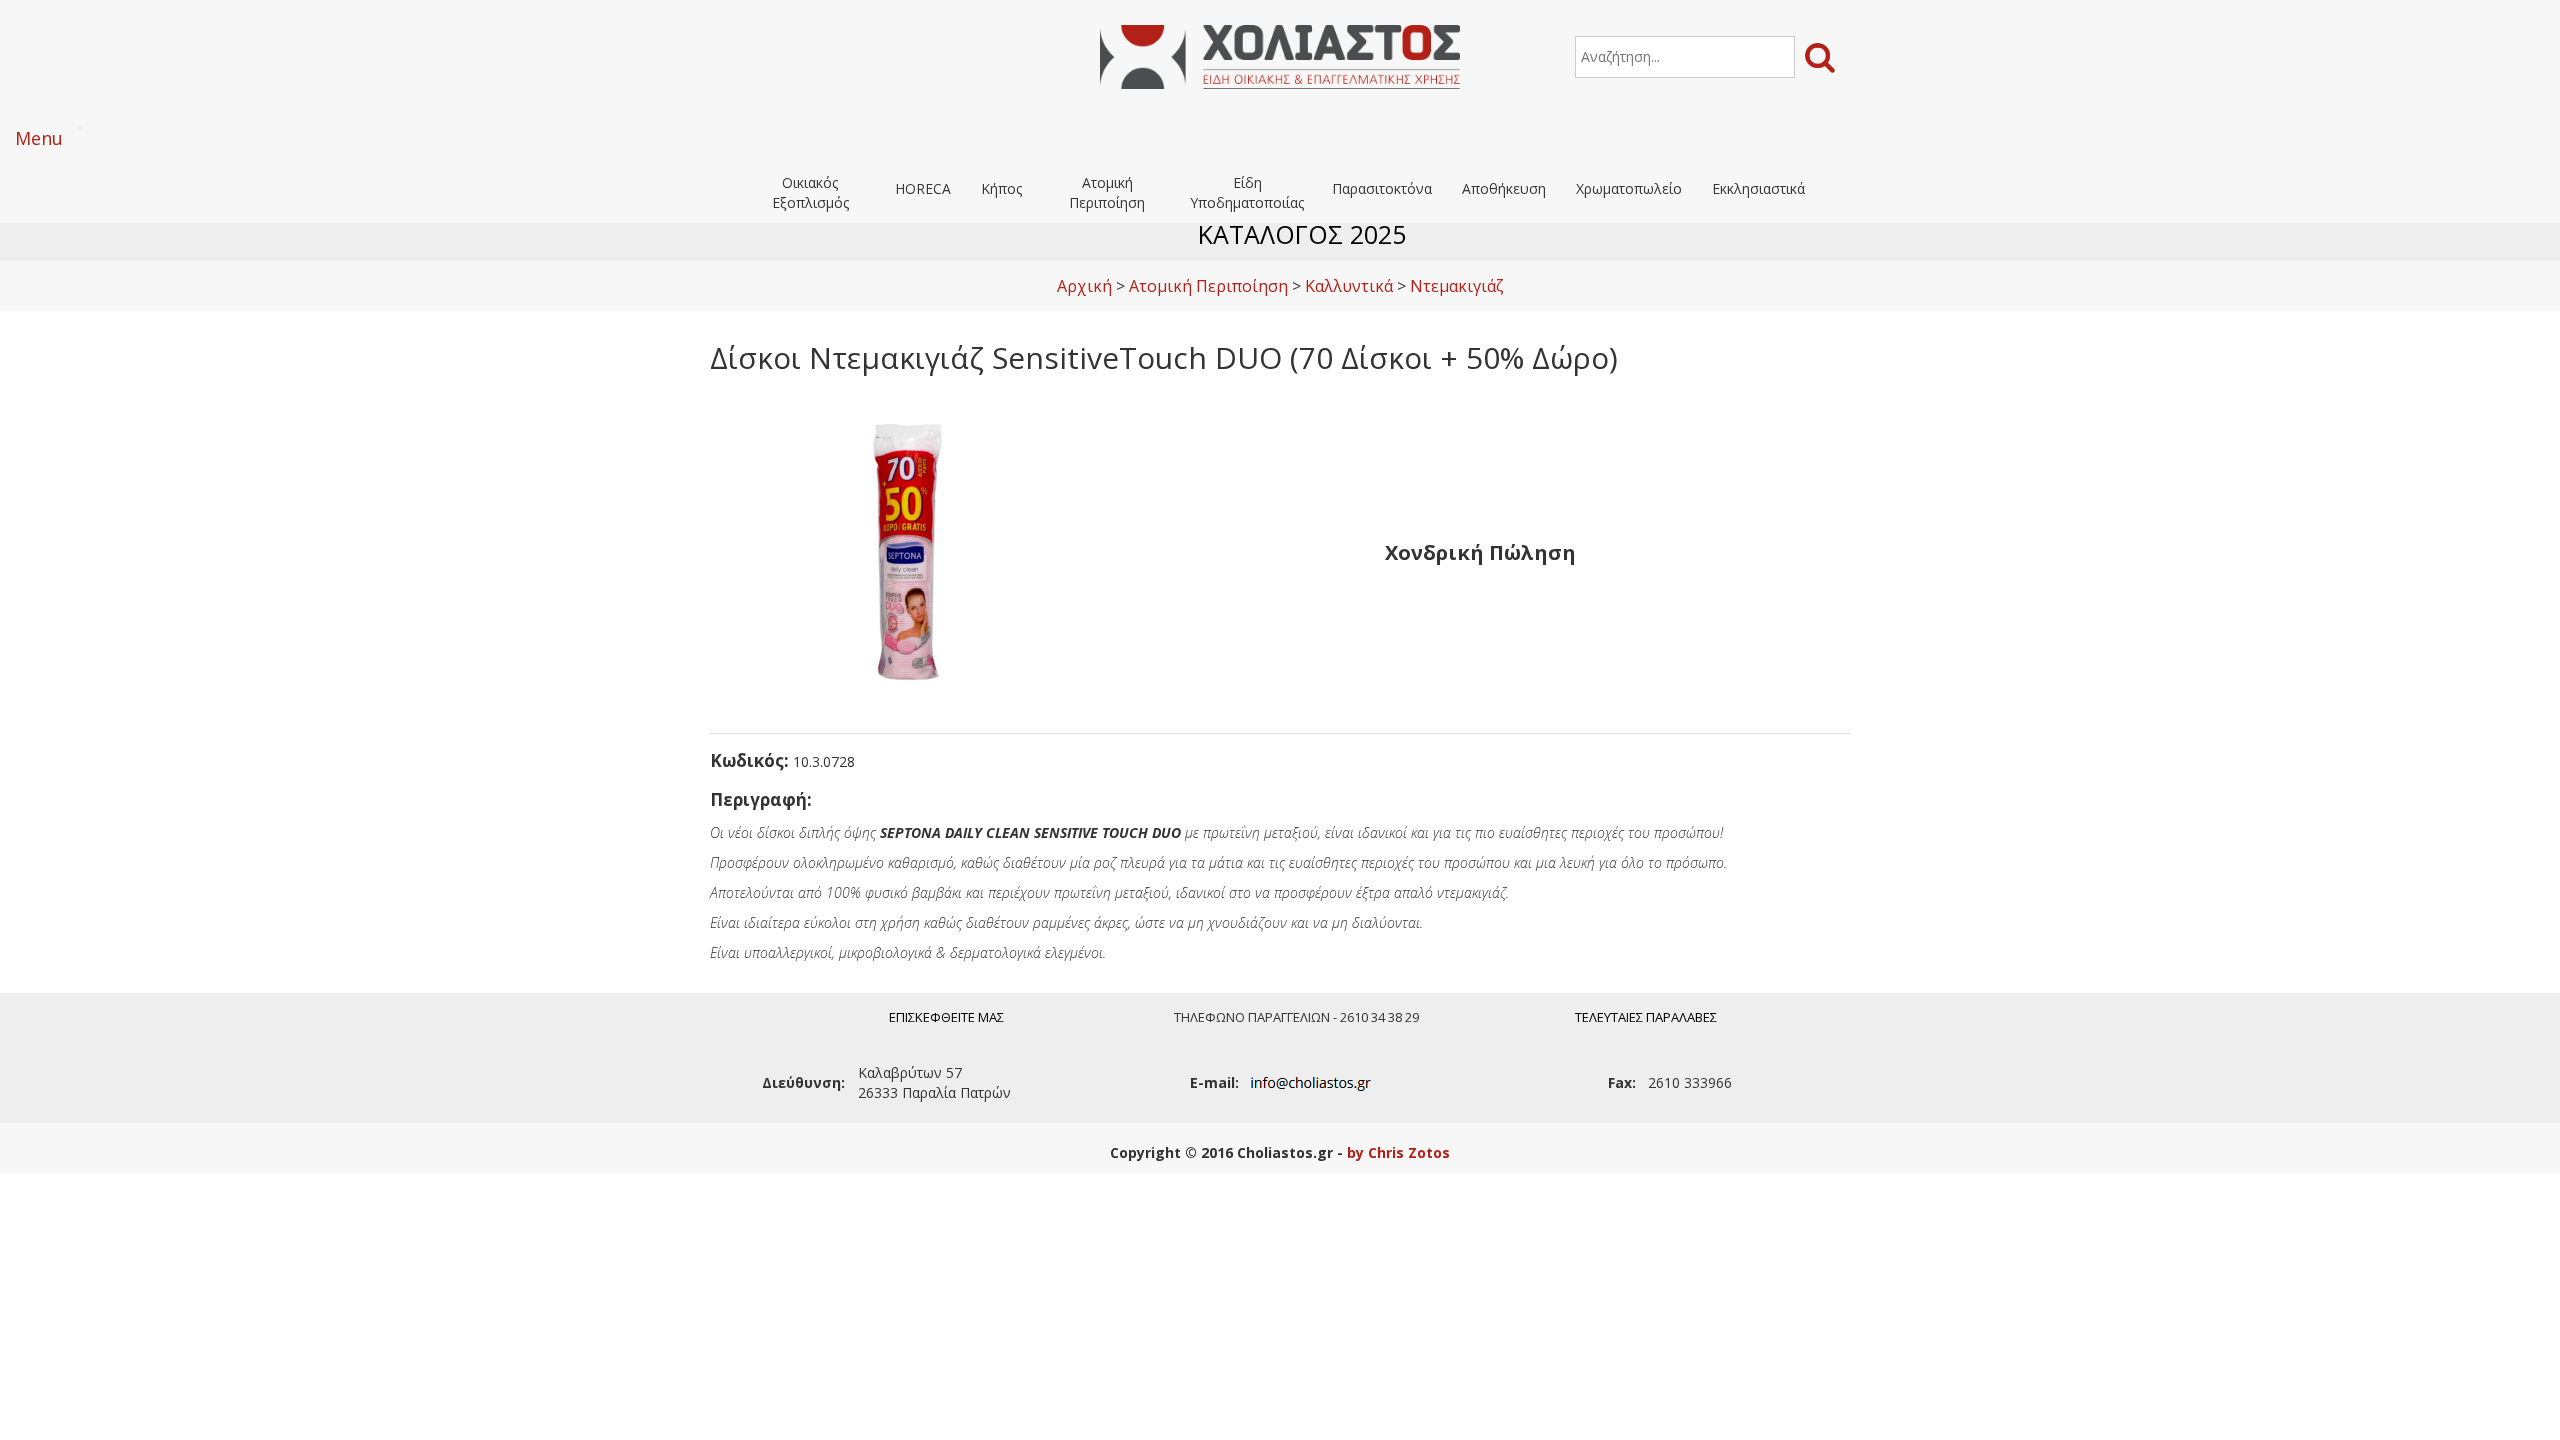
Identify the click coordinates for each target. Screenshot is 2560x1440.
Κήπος (1001, 188)
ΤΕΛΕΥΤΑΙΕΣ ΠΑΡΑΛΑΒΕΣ (1646, 1017)
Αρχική (1084, 286)
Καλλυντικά (1349, 286)
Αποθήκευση (1504, 188)
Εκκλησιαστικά (1758, 188)
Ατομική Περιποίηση (1107, 192)
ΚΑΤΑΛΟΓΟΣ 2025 (1302, 234)
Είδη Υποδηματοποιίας (1247, 192)
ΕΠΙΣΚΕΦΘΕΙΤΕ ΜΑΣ (946, 1017)
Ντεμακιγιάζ (1457, 286)
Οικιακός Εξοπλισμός (810, 192)
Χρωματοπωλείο (1629, 188)
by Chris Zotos (1398, 1152)
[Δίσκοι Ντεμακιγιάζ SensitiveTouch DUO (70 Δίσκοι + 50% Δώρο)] (910, 551)
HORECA (923, 188)
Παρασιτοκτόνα (1382, 188)
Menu (39, 138)
